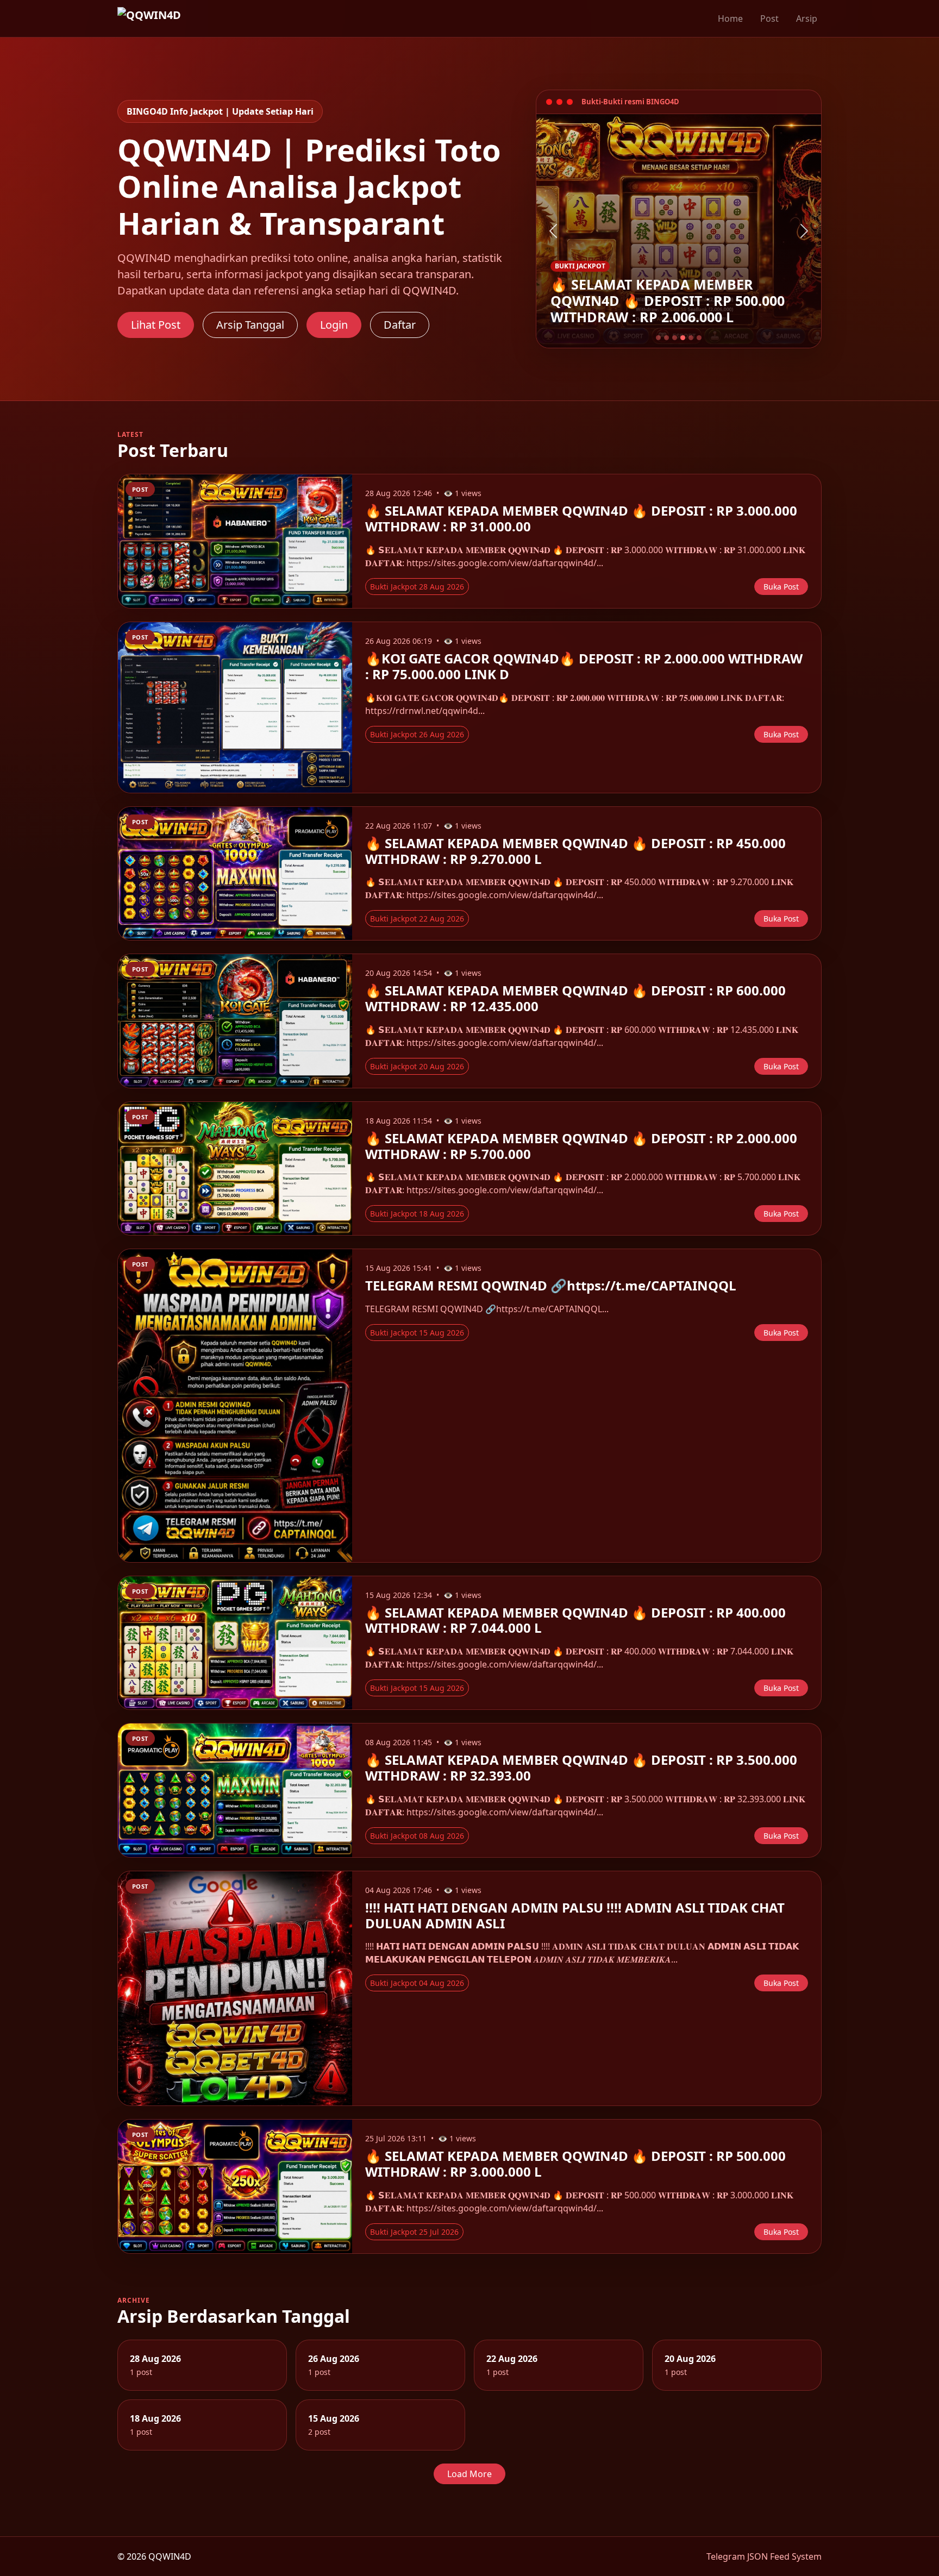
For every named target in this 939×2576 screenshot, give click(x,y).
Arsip (807, 18)
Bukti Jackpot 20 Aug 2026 (417, 1066)
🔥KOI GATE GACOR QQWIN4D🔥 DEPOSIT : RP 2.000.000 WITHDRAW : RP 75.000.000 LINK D (584, 666)
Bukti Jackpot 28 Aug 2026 (417, 587)
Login (334, 325)
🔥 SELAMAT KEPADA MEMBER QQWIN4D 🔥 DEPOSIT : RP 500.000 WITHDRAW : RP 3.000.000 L (575, 2164)
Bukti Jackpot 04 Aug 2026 (417, 1983)
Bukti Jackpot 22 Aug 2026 (417, 919)
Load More (469, 2474)
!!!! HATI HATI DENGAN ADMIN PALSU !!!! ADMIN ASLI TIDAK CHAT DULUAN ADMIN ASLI (575, 1915)
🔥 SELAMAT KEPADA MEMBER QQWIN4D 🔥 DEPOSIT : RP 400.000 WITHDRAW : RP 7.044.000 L (575, 1620)
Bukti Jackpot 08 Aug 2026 (417, 1836)
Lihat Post (156, 325)
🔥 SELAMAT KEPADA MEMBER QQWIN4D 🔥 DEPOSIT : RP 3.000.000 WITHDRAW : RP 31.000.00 (581, 518)
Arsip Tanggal (250, 325)
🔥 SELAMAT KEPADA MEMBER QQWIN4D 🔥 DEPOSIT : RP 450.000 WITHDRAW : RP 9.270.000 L (575, 851)
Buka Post (781, 587)
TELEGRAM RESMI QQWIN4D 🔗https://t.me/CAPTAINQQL (551, 1285)
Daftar (400, 325)
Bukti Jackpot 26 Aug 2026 (417, 734)
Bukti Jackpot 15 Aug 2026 (417, 1333)
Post (769, 18)
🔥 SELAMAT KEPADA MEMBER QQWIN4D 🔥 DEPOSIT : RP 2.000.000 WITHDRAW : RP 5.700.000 (581, 1146)
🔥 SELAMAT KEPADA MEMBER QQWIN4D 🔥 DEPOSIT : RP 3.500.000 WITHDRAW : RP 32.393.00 (581, 1768)
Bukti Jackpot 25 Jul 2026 (414, 2232)
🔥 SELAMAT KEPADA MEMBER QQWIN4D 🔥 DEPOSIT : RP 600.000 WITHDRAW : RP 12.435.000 (575, 998)
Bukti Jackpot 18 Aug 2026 (417, 1214)
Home (730, 18)
